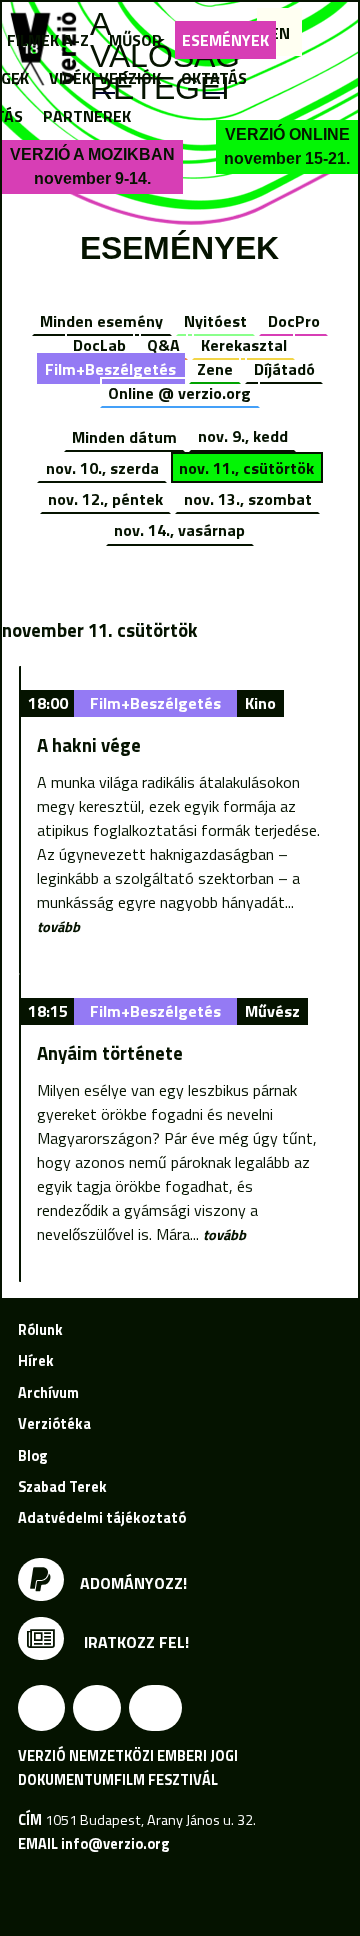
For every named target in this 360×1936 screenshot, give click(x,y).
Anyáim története (110, 1053)
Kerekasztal (244, 345)
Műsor (135, 40)
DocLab (99, 345)
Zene (215, 369)
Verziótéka (54, 1424)
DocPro (294, 321)
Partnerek (87, 116)
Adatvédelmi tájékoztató (102, 1518)
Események (225, 40)
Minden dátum (124, 436)
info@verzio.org (115, 1844)
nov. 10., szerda (102, 468)
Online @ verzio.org (179, 393)
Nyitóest (215, 321)
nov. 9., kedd (243, 436)
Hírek (36, 1361)
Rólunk (40, 1330)
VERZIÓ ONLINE (287, 146)
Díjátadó (284, 369)
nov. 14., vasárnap (179, 530)
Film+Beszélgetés (110, 369)
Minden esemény (101, 321)
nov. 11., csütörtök (246, 468)
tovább (58, 927)
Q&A (163, 345)
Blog (32, 1456)
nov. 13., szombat (248, 499)
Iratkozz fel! (134, 1642)
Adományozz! (133, 1582)
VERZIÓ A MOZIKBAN (92, 166)
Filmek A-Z (48, 40)
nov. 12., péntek (105, 499)
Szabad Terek (62, 1487)
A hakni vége (89, 745)
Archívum (48, 1393)
